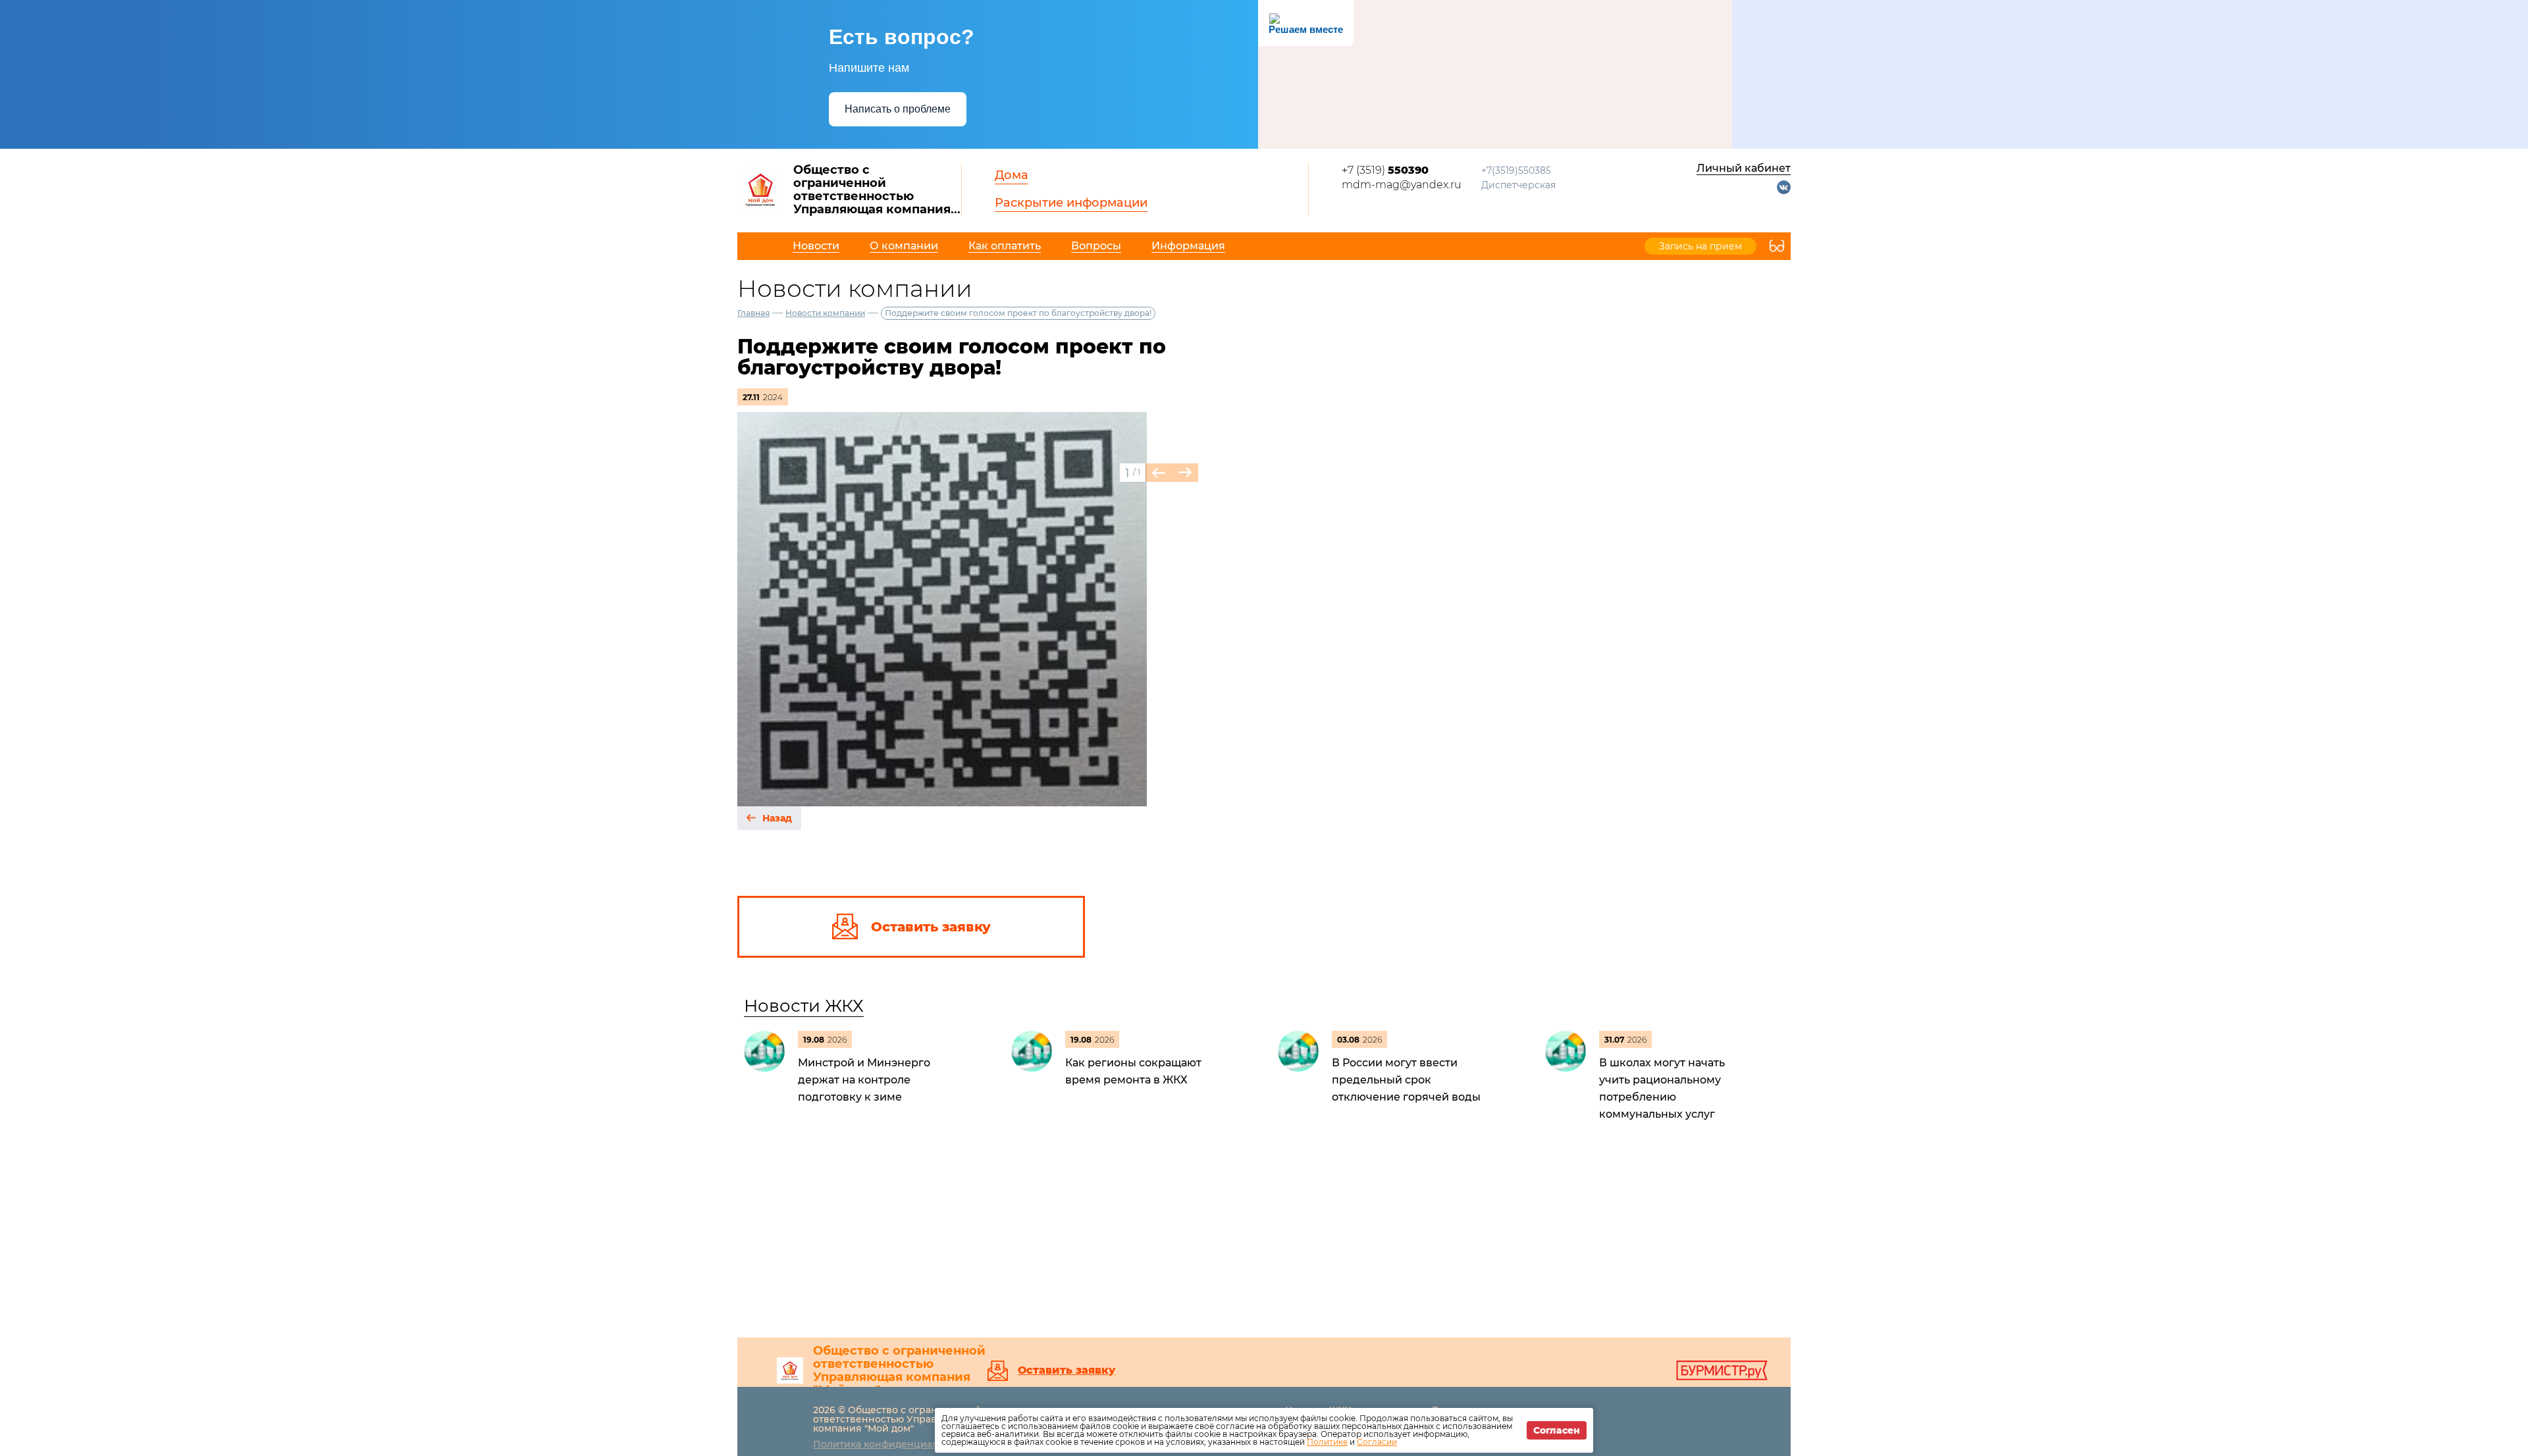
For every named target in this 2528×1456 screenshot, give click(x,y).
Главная (753, 313)
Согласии (1377, 1442)
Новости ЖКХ (804, 1006)
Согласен (1557, 1430)
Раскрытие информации (1071, 203)
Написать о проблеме (898, 109)
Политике (1327, 1442)
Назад (777, 818)
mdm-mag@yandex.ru (1402, 185)
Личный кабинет (1744, 168)
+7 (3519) (1385, 170)
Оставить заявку (1066, 1370)
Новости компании (825, 313)
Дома (1012, 175)
